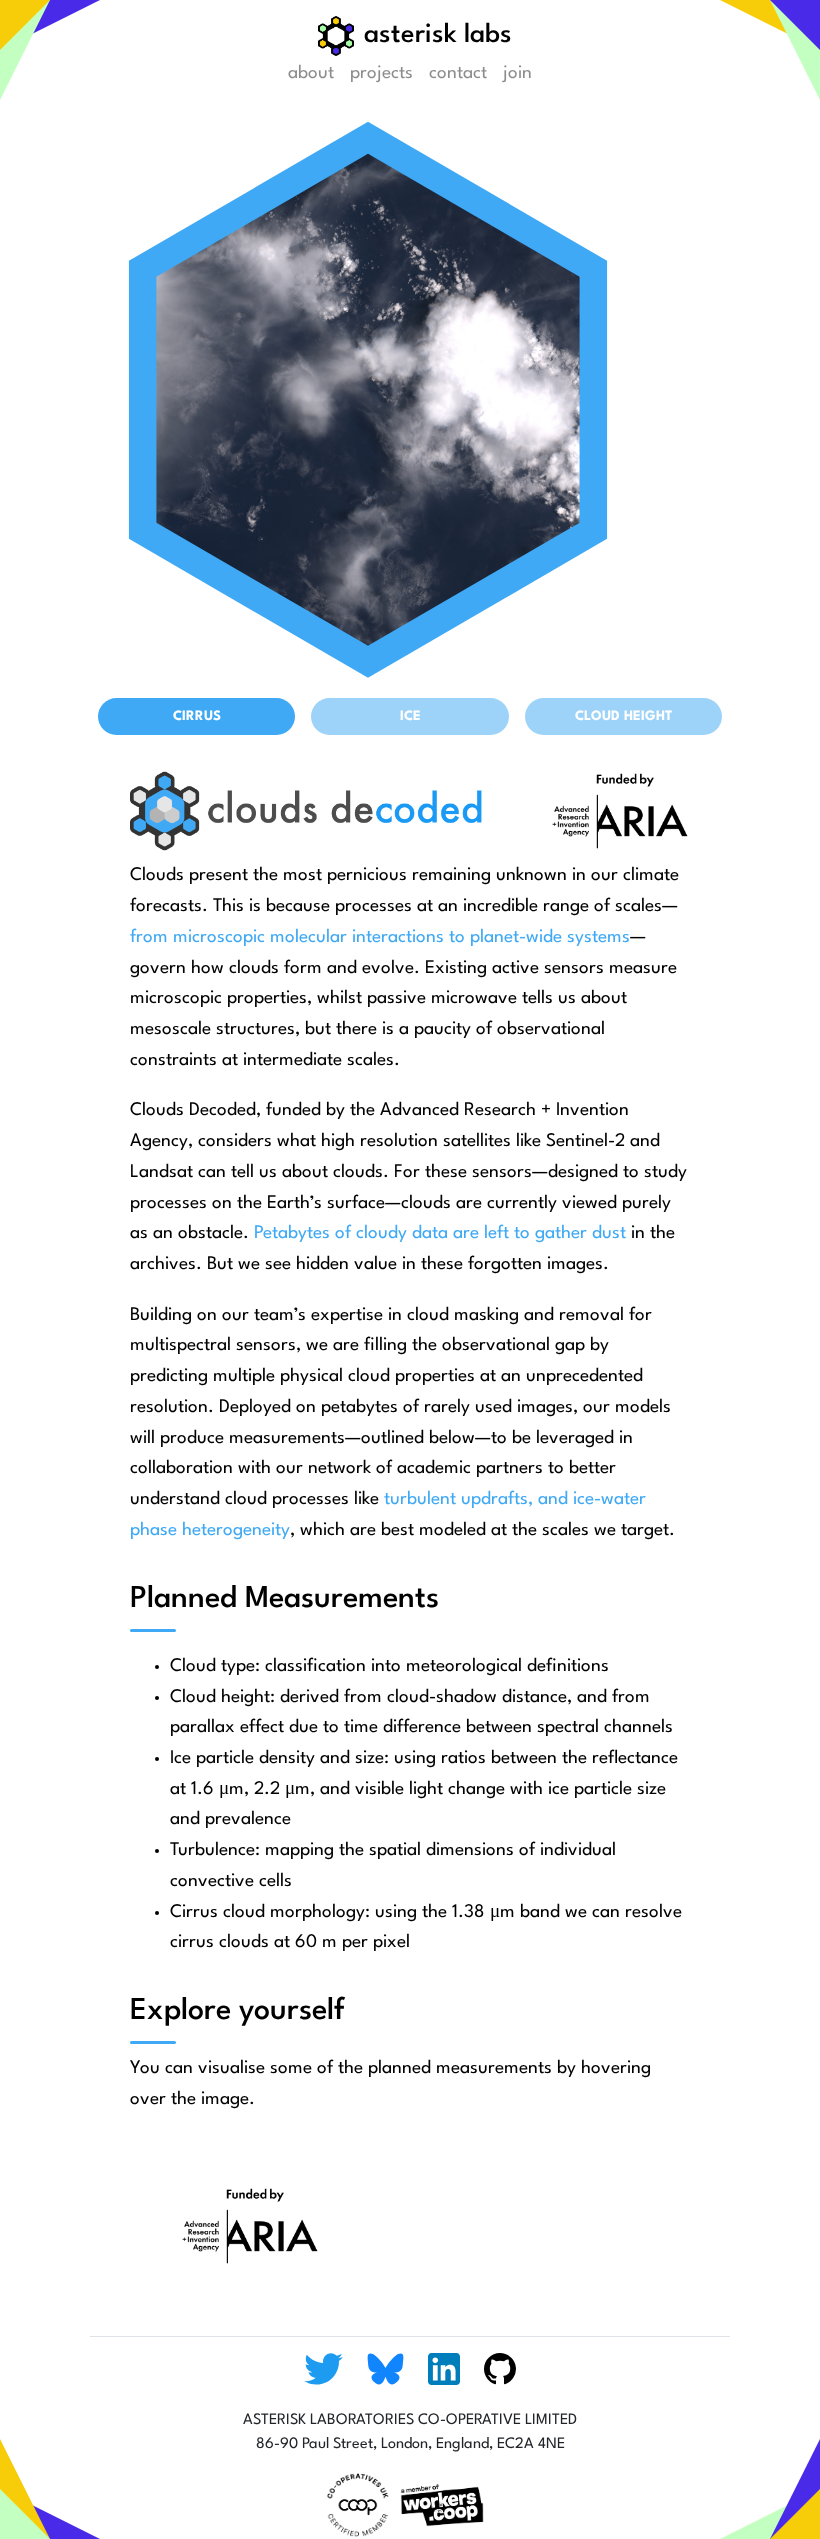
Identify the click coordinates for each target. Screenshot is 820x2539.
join (517, 73)
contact (458, 73)
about (311, 73)
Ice (410, 716)
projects (381, 73)
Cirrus (197, 716)
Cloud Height (623, 716)
